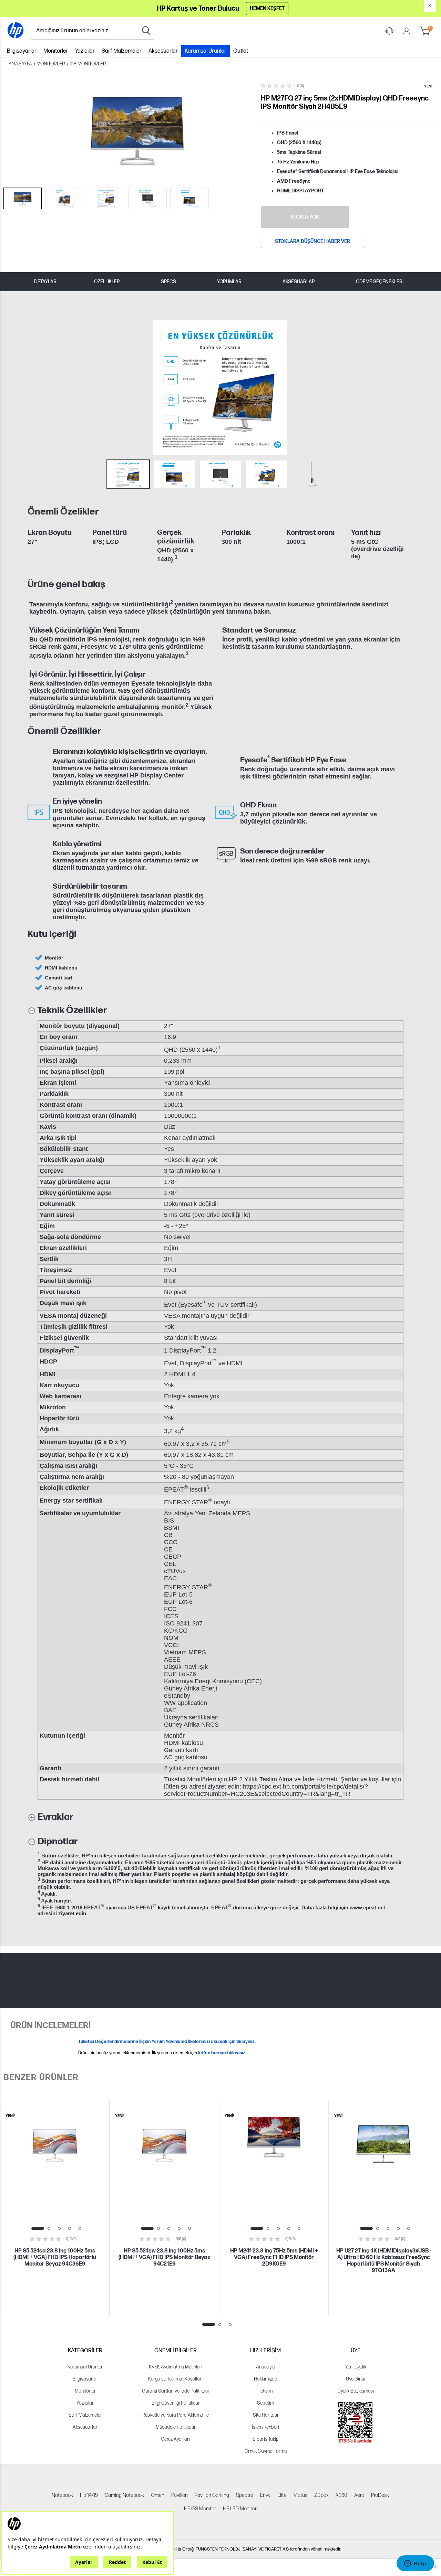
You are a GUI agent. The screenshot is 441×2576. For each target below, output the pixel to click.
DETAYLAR (45, 282)
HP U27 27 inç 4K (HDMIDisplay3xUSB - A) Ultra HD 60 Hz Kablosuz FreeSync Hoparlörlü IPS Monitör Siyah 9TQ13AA (384, 2261)
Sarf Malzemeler (122, 51)
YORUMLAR (229, 282)
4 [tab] (70, 2228)
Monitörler (56, 51)
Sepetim (265, 2403)
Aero (359, 2495)
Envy (265, 2495)
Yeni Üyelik (356, 2367)
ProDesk (380, 2495)
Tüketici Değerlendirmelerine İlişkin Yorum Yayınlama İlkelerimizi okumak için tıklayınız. (167, 2042)
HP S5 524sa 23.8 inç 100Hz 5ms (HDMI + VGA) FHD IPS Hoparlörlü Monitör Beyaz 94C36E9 (55, 2257)
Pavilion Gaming (212, 2495)
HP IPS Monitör (200, 2509)
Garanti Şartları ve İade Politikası (175, 2391)
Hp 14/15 (89, 2495)
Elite (282, 2495)
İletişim (265, 2391)
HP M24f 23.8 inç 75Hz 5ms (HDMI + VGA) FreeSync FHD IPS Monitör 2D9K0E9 (274, 2257)
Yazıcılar (85, 51)
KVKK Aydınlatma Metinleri (176, 2367)
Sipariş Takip (266, 2439)
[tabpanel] (55, 2208)
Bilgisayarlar (22, 51)
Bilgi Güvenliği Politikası (175, 2403)
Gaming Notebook (124, 2495)
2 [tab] (49, 2228)
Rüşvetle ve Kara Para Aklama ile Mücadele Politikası (176, 2421)
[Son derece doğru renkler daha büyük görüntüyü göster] (226, 855)
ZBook (321, 2495)
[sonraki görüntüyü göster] (406, 388)
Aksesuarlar (163, 51)
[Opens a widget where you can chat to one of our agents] (415, 2564)
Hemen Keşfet (267, 8)
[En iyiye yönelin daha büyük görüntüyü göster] (39, 812)
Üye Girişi (356, 2379)
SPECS (168, 282)
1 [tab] (38, 2228)
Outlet (241, 51)
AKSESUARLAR (299, 282)
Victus (300, 2495)
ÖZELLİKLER (107, 282)
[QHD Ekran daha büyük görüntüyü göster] (226, 812)
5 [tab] (80, 2228)
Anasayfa (266, 2367)
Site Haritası (265, 2415)
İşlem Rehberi (265, 2427)
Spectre (245, 2495)
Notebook (62, 2495)
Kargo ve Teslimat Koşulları (175, 2379)
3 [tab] (59, 2228)
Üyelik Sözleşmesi (356, 2391)
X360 (341, 2495)
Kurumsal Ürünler (206, 51)
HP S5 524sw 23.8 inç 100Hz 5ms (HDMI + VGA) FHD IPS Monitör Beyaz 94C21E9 (164, 2257)
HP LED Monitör (240, 2509)
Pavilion (180, 2495)
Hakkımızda (266, 2379)
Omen (158, 2495)
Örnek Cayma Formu (266, 2451)
